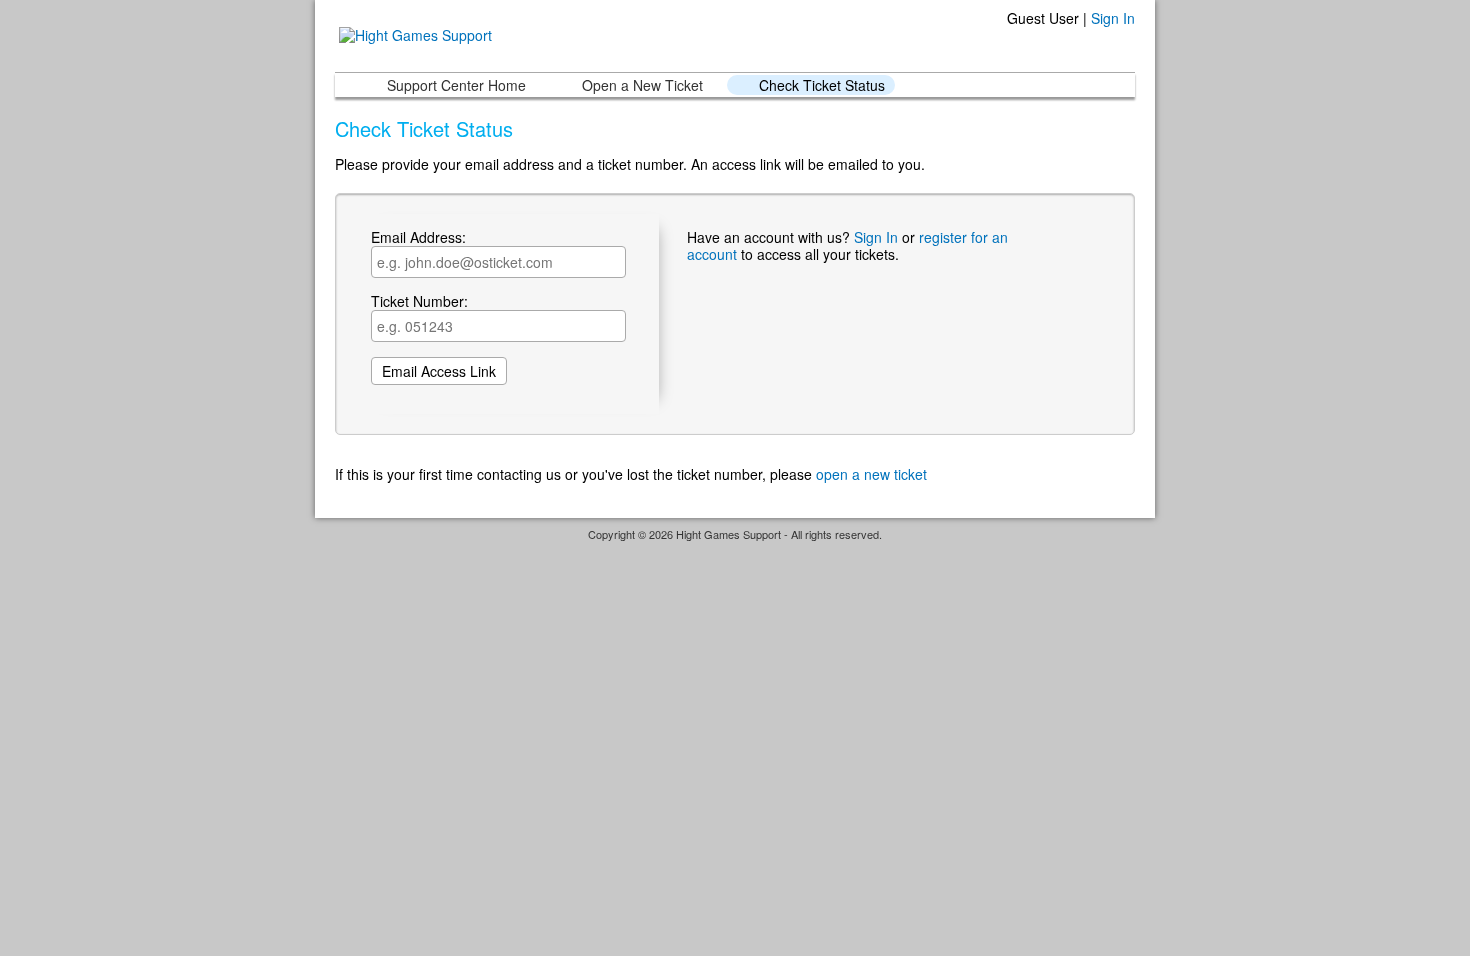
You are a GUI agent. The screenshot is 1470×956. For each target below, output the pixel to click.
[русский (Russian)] (1133, 45)
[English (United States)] (1125, 45)
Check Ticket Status (822, 85)
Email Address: (418, 238)
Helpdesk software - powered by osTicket (735, 552)
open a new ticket (871, 474)
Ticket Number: (419, 302)
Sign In (1113, 18)
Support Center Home (456, 85)
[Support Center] (413, 33)
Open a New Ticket (642, 85)
